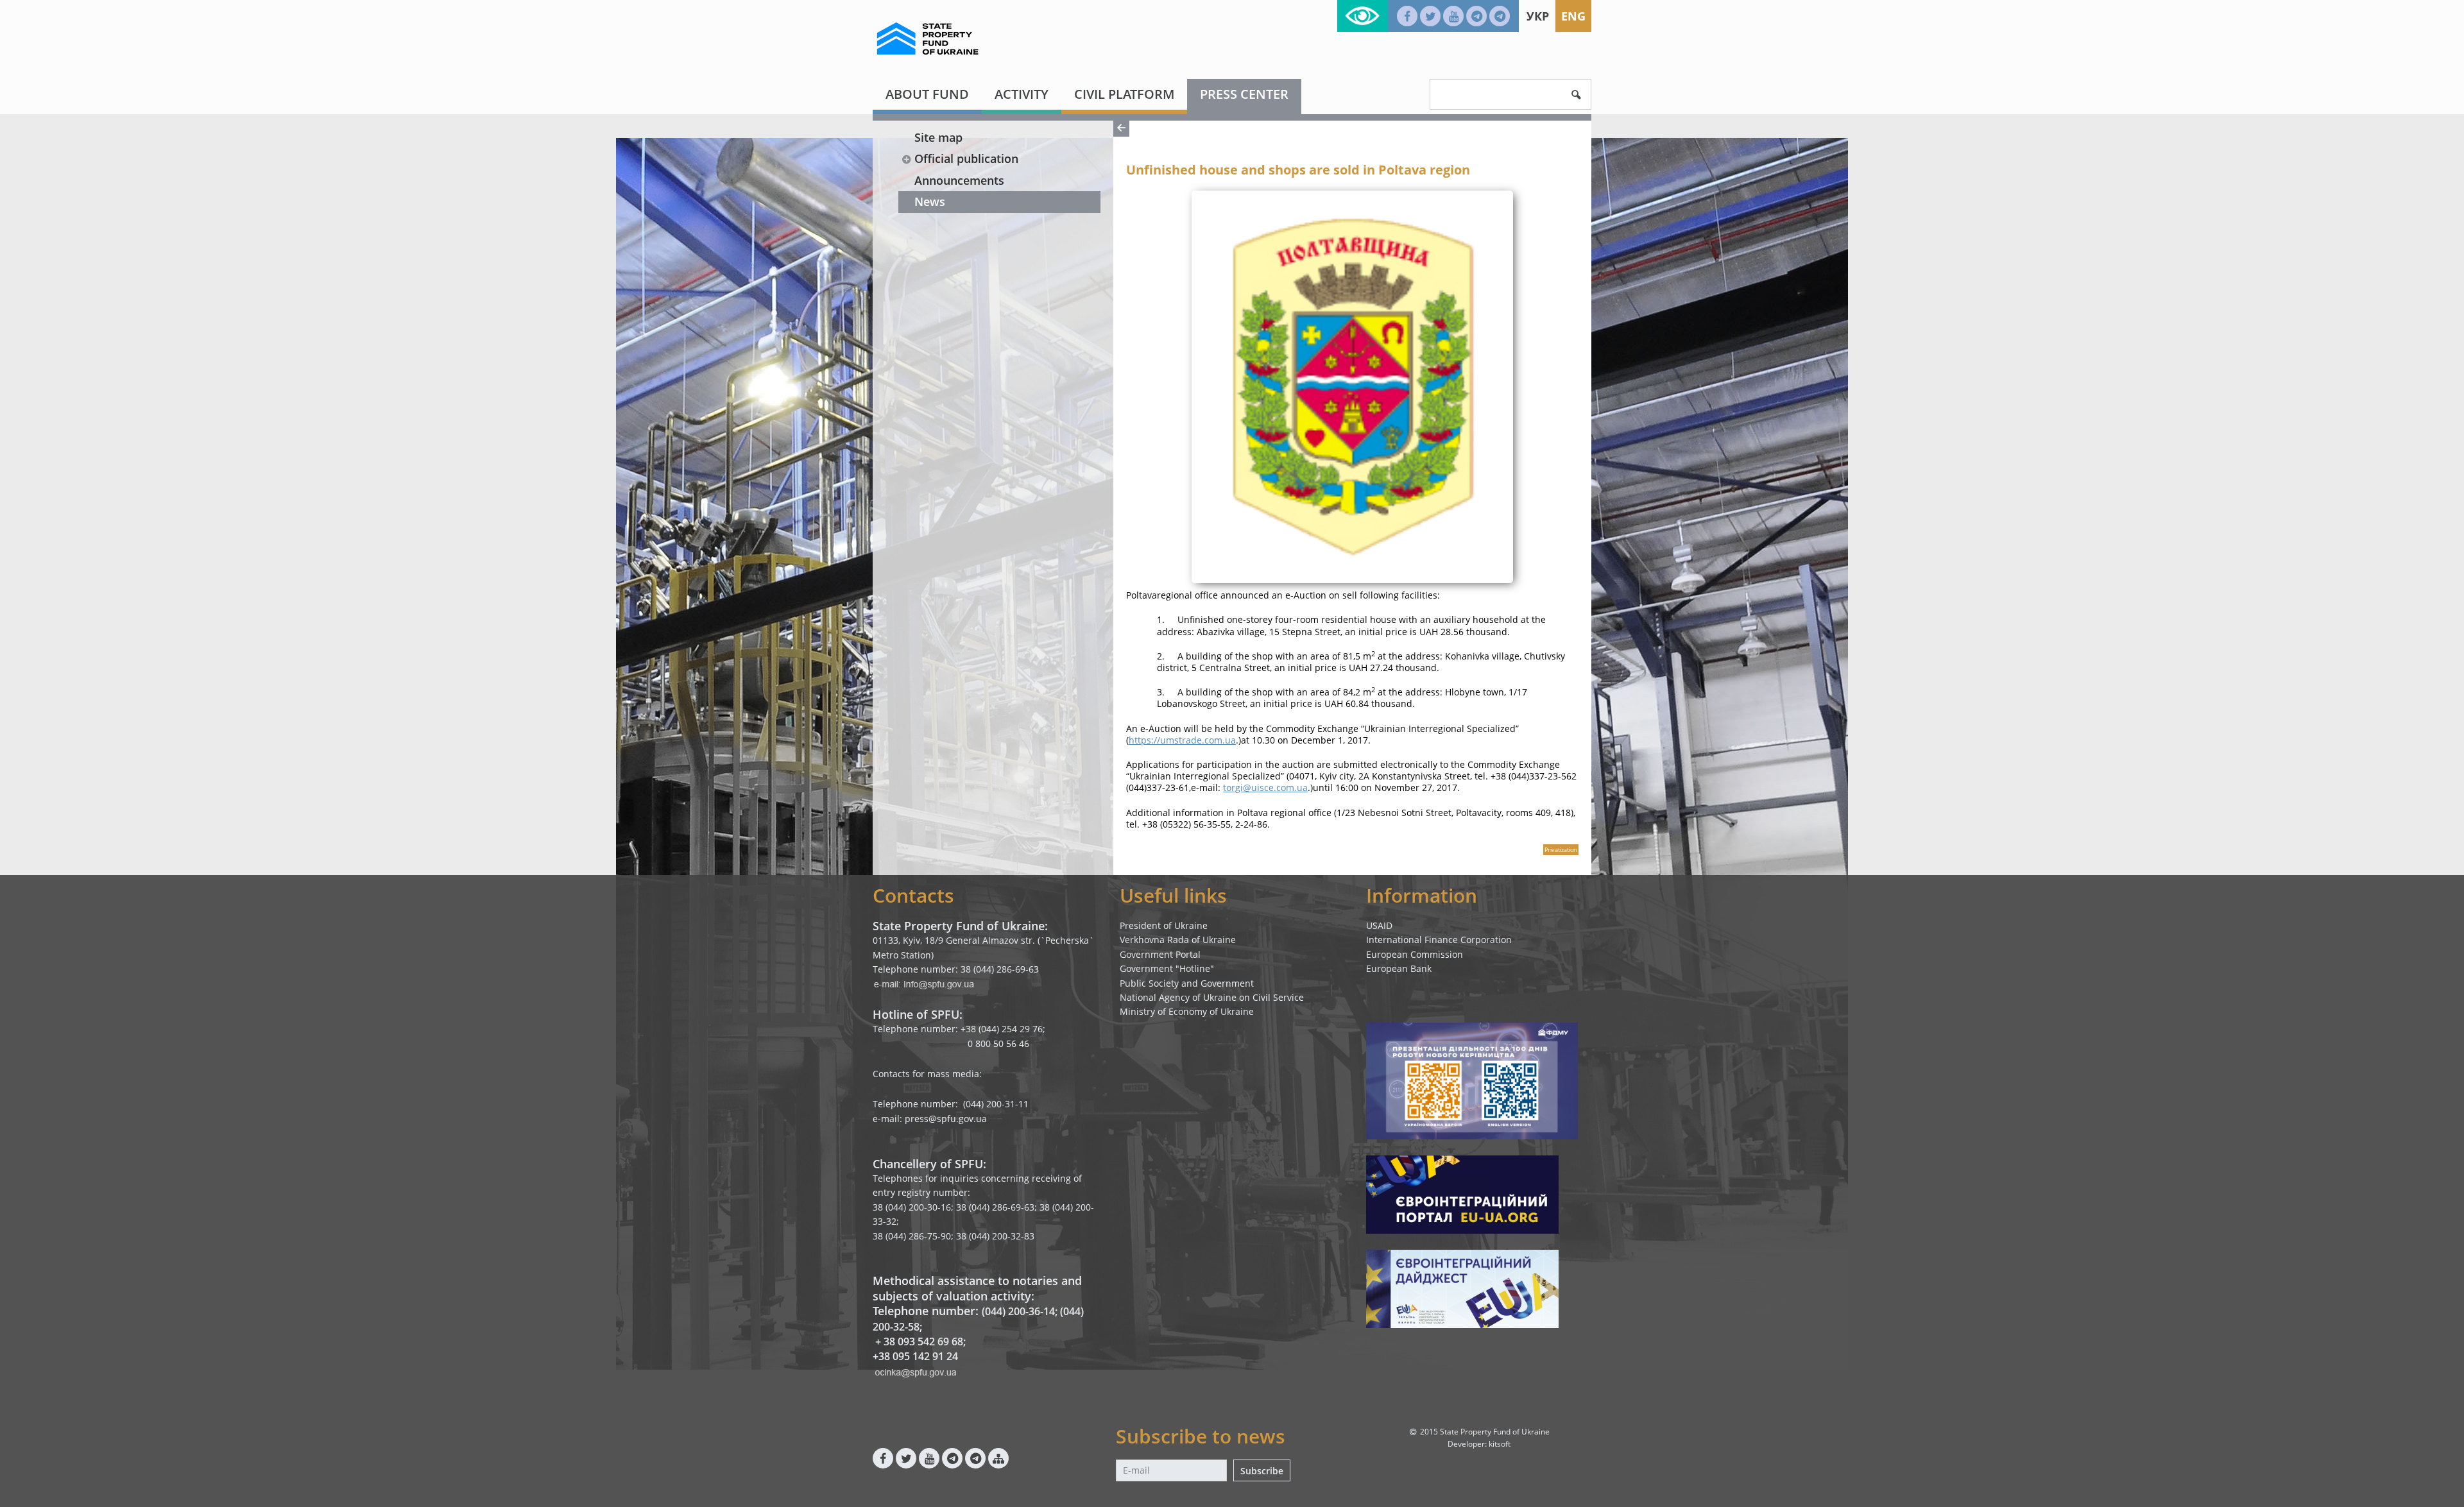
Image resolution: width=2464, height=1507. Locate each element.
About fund (927, 94)
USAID (1379, 925)
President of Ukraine (1164, 925)
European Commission (1415, 954)
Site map (938, 137)
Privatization (1561, 850)
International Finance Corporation (1439, 940)
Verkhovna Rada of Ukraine (1178, 940)
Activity (1022, 94)
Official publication (966, 158)
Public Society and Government (1187, 983)
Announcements (959, 180)
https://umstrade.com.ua (1182, 740)
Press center (1244, 94)
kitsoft (1500, 1444)
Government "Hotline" (1167, 968)
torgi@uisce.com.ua (1265, 788)
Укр (1538, 16)
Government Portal (1160, 954)
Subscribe (1262, 1471)
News (930, 201)
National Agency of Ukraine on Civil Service (1212, 997)
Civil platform (1124, 94)
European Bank (1399, 968)
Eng (1573, 16)
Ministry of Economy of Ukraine (1187, 1011)
